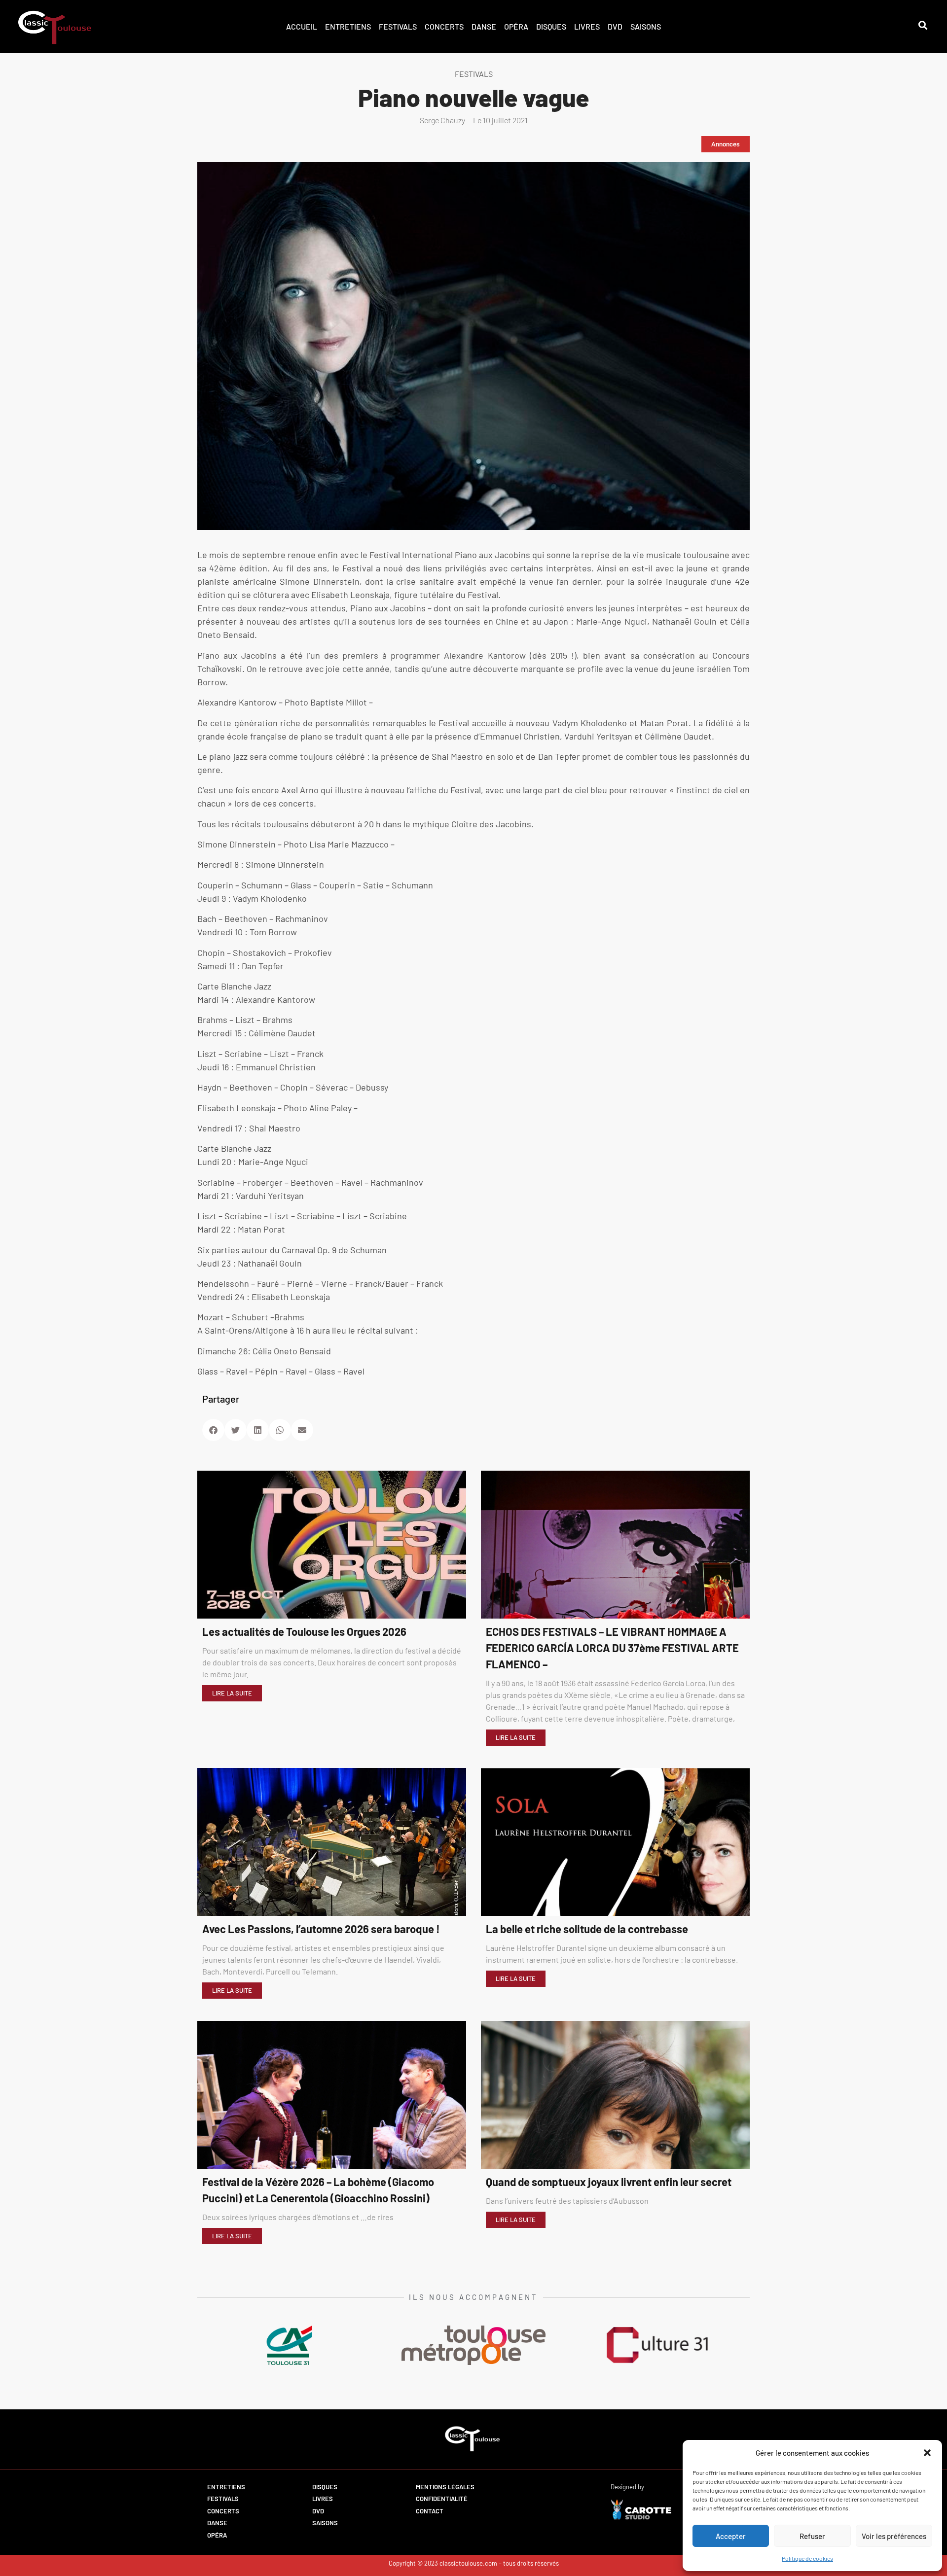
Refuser (812, 2536)
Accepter (731, 2536)
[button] (927, 2453)
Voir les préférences (894, 2536)
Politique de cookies (807, 2558)
